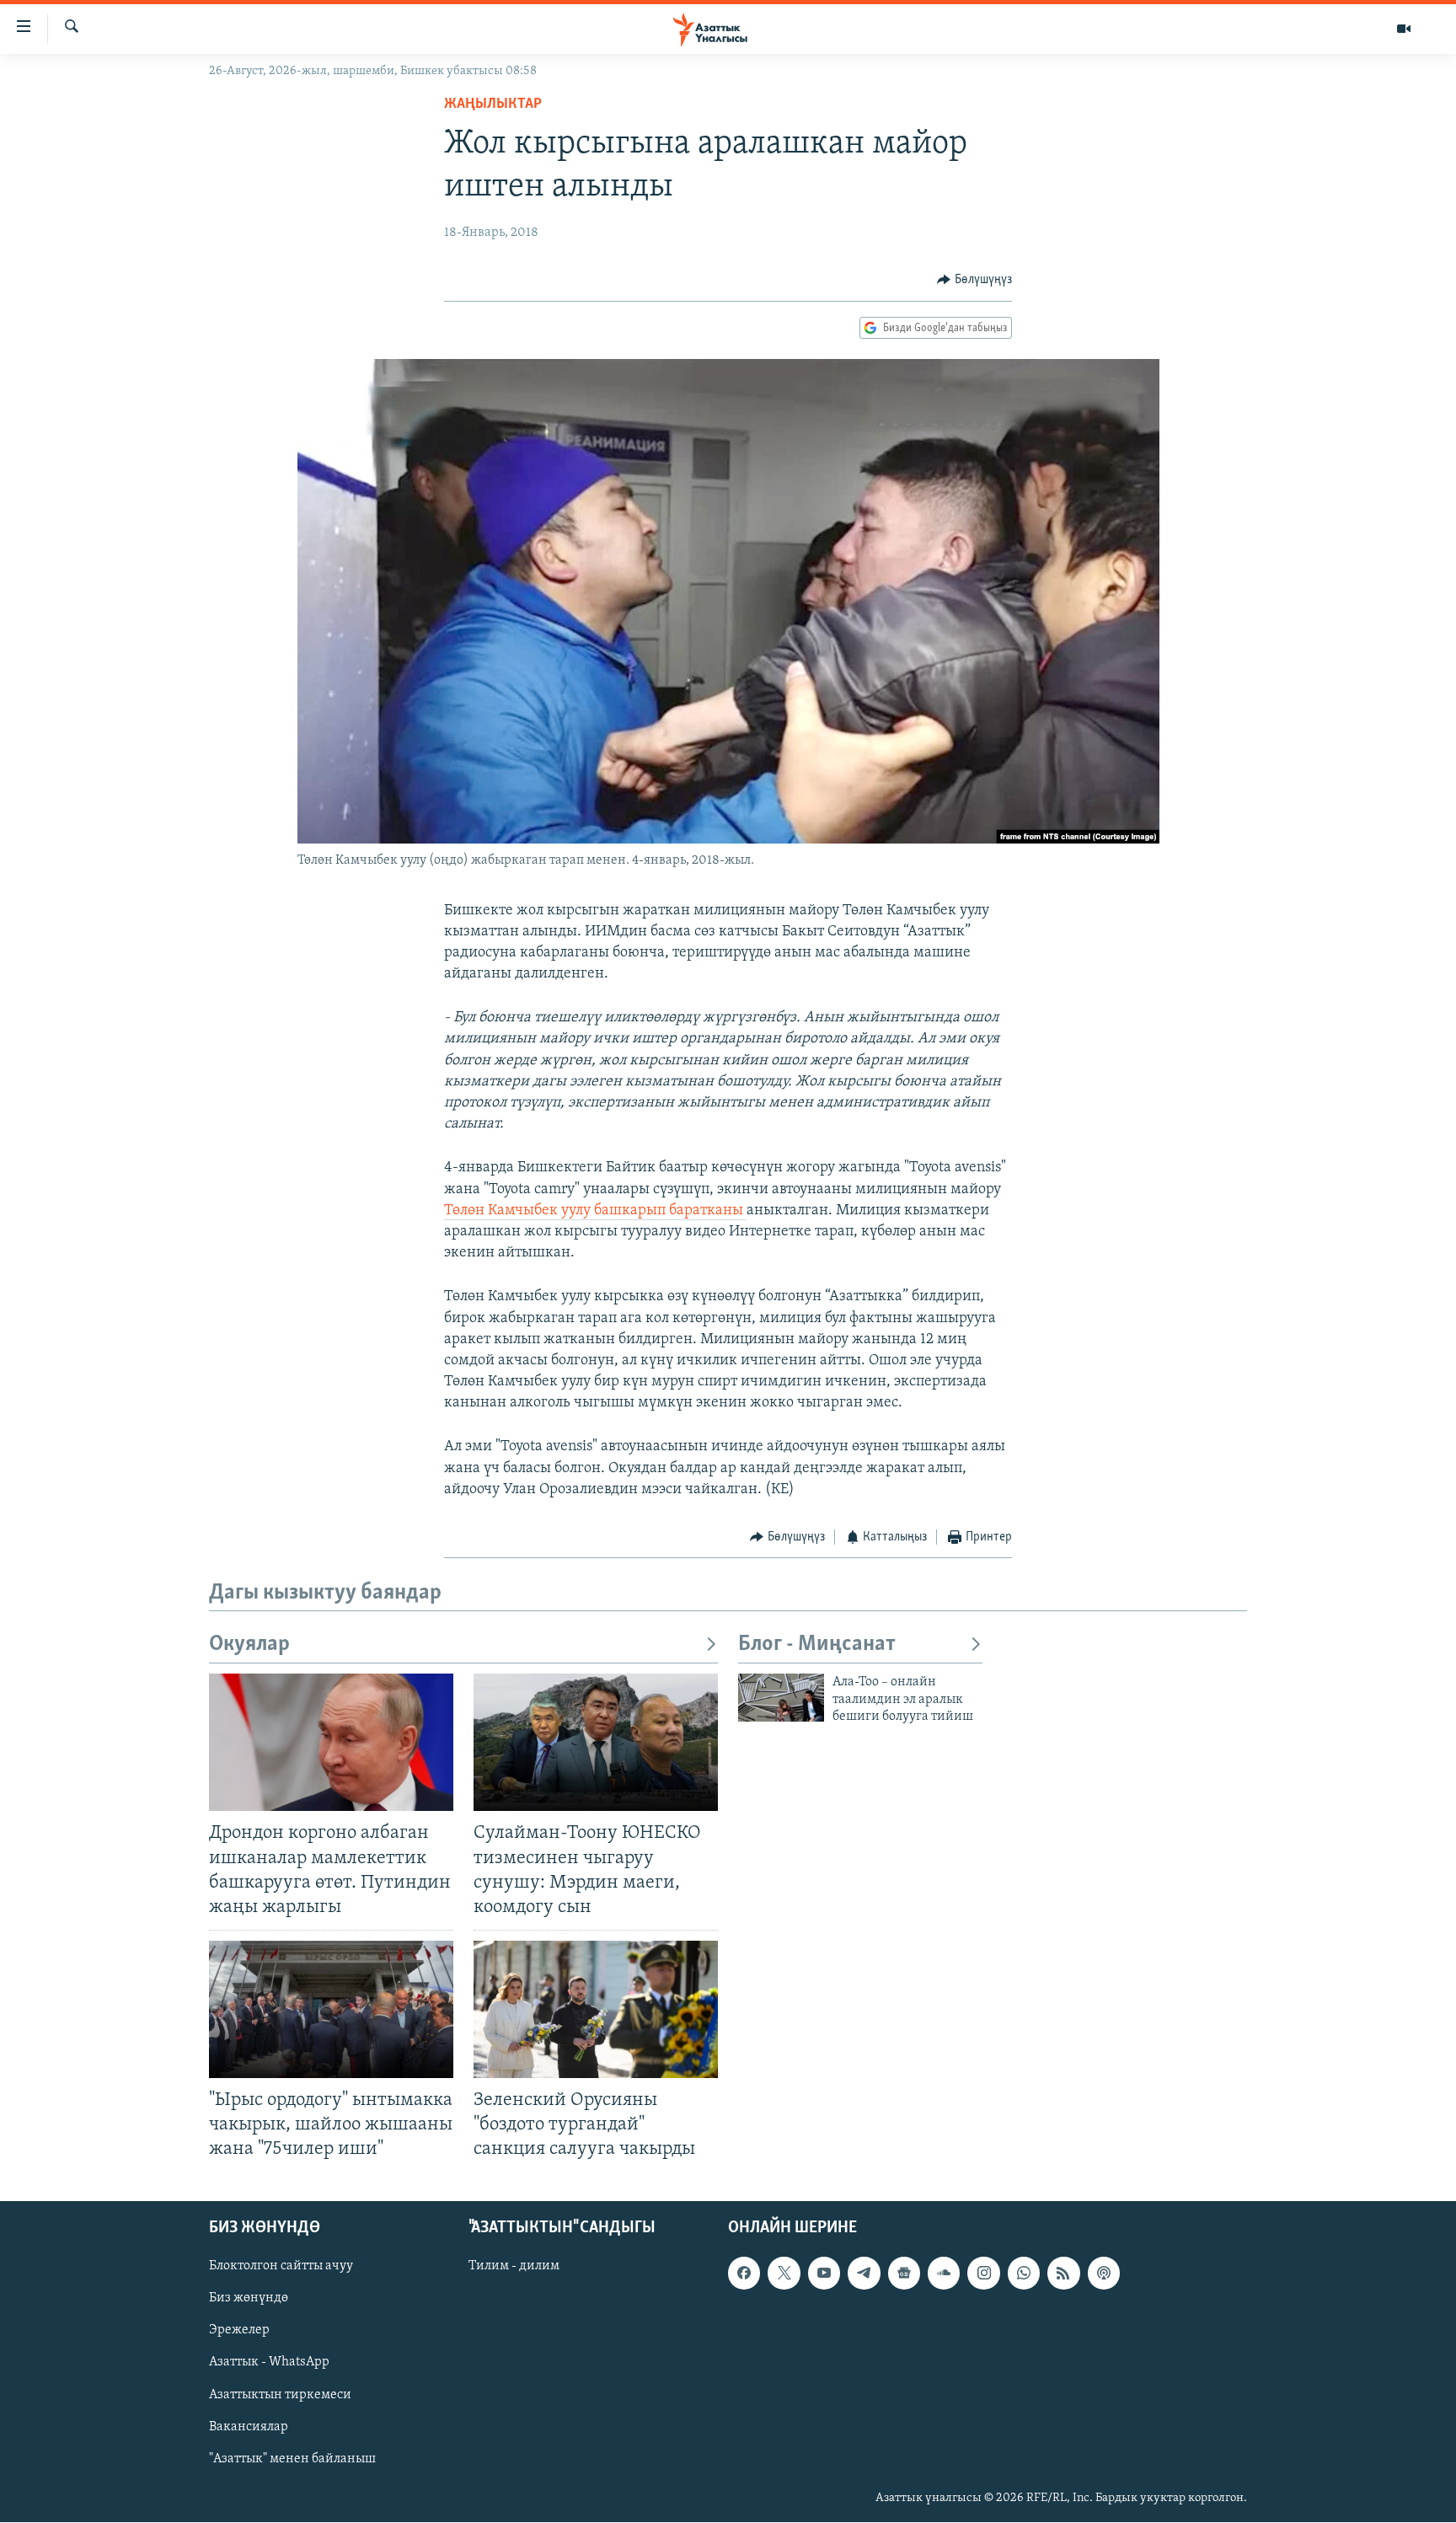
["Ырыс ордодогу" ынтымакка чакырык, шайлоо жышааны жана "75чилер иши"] (331, 2009)
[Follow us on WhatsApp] (1024, 2274)
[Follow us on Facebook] (744, 2274)
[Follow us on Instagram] (983, 2274)
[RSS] (1063, 2274)
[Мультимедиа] (1404, 29)
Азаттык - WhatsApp (269, 2363)
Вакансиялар (249, 2427)
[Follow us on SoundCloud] (944, 2274)
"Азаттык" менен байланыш (292, 2459)
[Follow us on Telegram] (864, 2274)
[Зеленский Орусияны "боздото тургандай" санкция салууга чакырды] (596, 2009)
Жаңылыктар (493, 104)
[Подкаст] (1104, 2274)
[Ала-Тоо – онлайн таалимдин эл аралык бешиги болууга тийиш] (781, 1698)
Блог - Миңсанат (817, 1645)
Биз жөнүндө (249, 2299)
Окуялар (249, 1645)
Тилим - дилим (514, 2267)
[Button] (974, 280)
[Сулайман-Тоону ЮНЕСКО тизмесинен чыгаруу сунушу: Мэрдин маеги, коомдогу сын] (596, 1742)
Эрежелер (239, 2331)
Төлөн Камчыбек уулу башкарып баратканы (595, 1211)
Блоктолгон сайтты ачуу (281, 2267)
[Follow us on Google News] (904, 2274)
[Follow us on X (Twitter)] (784, 2274)
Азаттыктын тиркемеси (280, 2395)
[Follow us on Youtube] (824, 2274)
